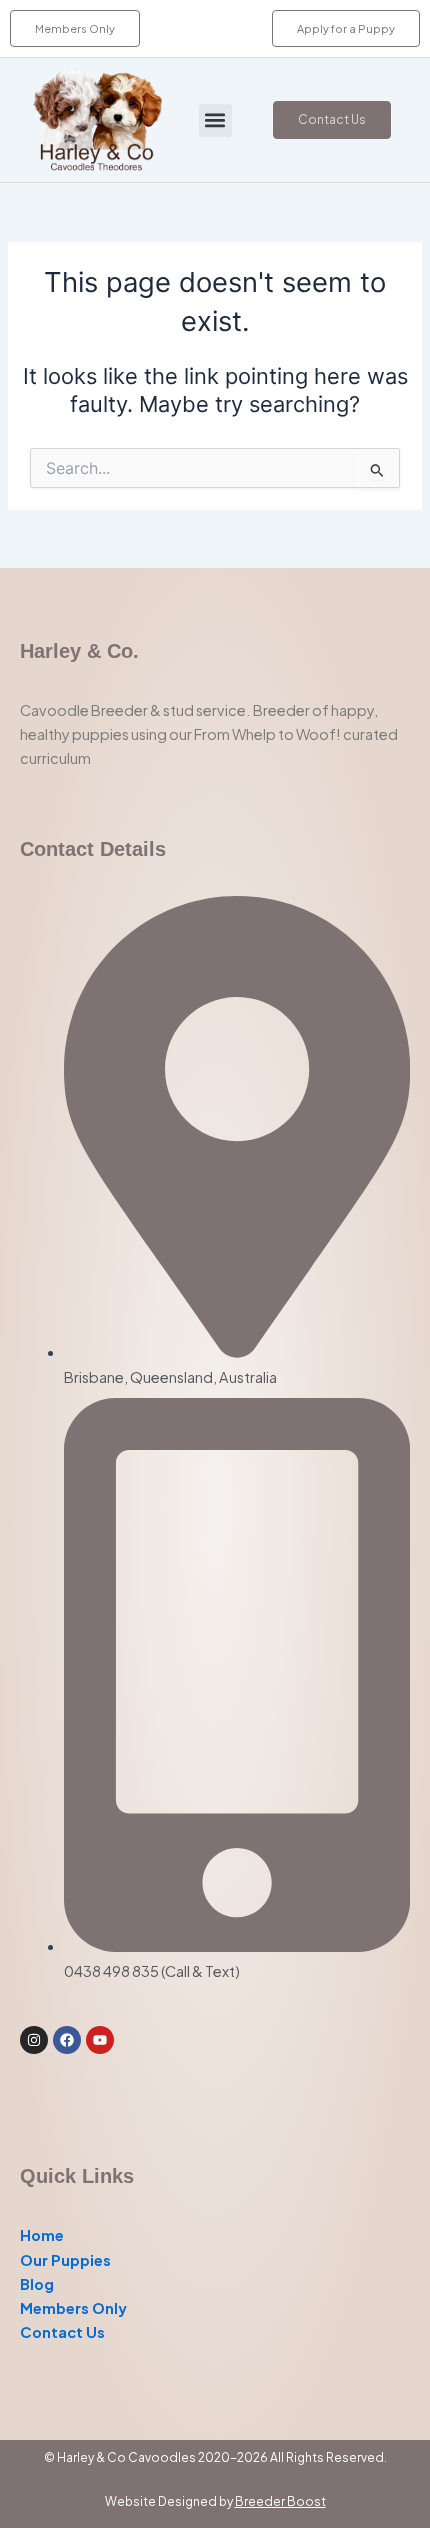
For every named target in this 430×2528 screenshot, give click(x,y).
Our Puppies (65, 2260)
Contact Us (62, 2332)
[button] (215, 120)
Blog (37, 2284)
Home (42, 2235)
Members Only (73, 2308)
